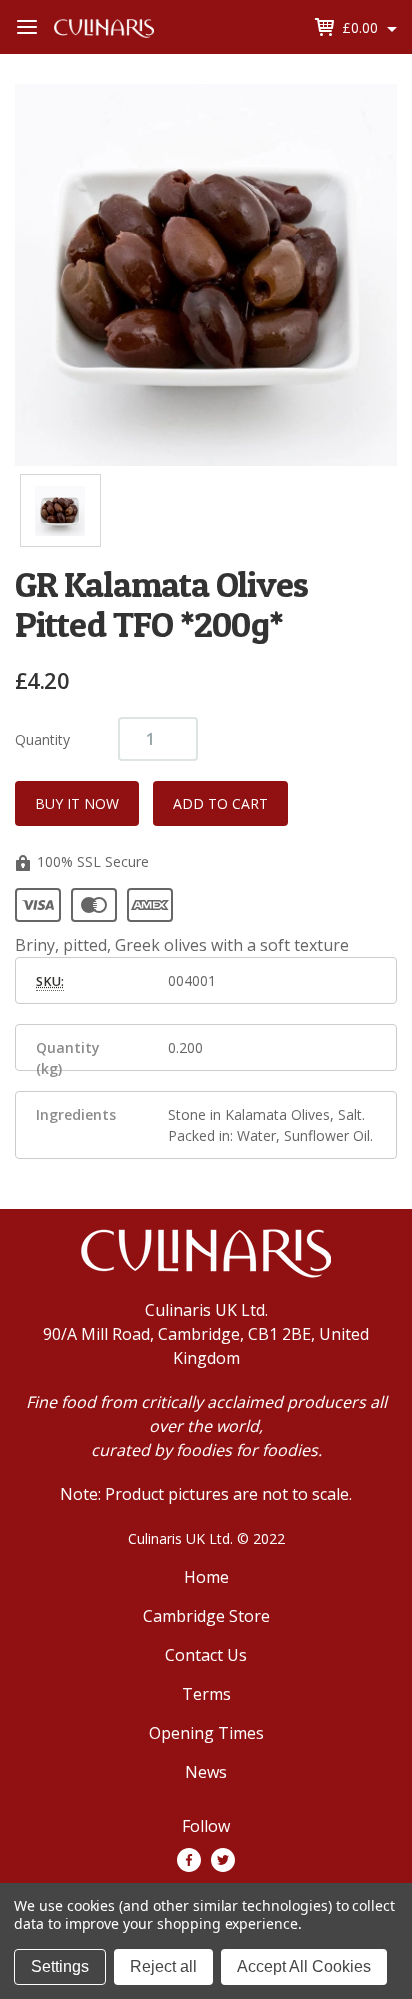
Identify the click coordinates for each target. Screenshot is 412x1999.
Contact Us (206, 1655)
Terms (206, 1694)
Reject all (163, 1966)
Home (206, 1577)
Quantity (42, 739)
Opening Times (206, 1733)
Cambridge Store (206, 1616)
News (206, 1772)
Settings (60, 1966)
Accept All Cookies (304, 1966)
